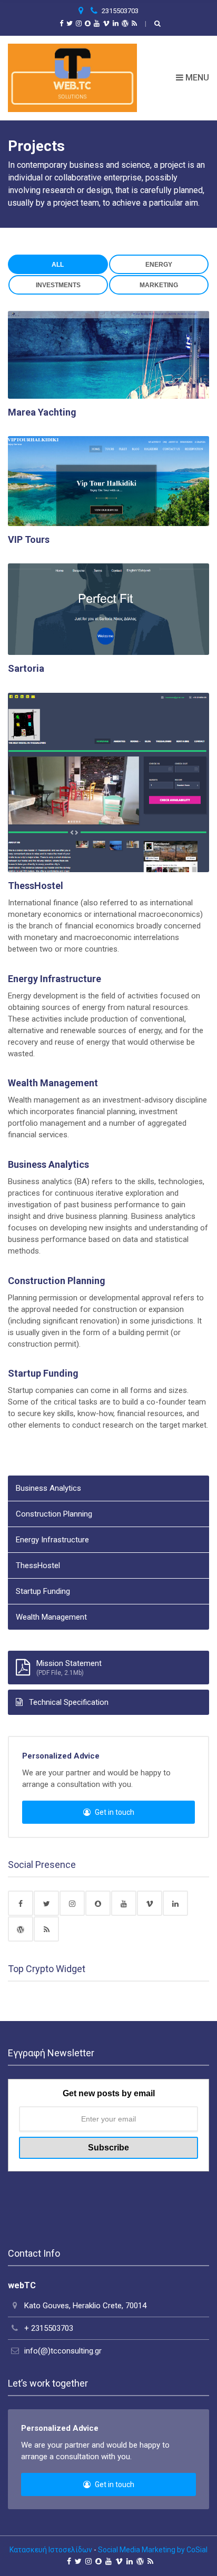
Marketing (159, 285)
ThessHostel (36, 886)
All (58, 265)
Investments (58, 285)
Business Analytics (48, 1164)
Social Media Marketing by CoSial (153, 2550)
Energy (159, 265)
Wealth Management (53, 1083)
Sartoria (26, 668)
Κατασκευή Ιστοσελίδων (51, 2550)
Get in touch (114, 1812)
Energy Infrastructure (55, 979)
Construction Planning (57, 1281)
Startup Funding (43, 1373)
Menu (196, 78)
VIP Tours (29, 539)
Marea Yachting (42, 412)
